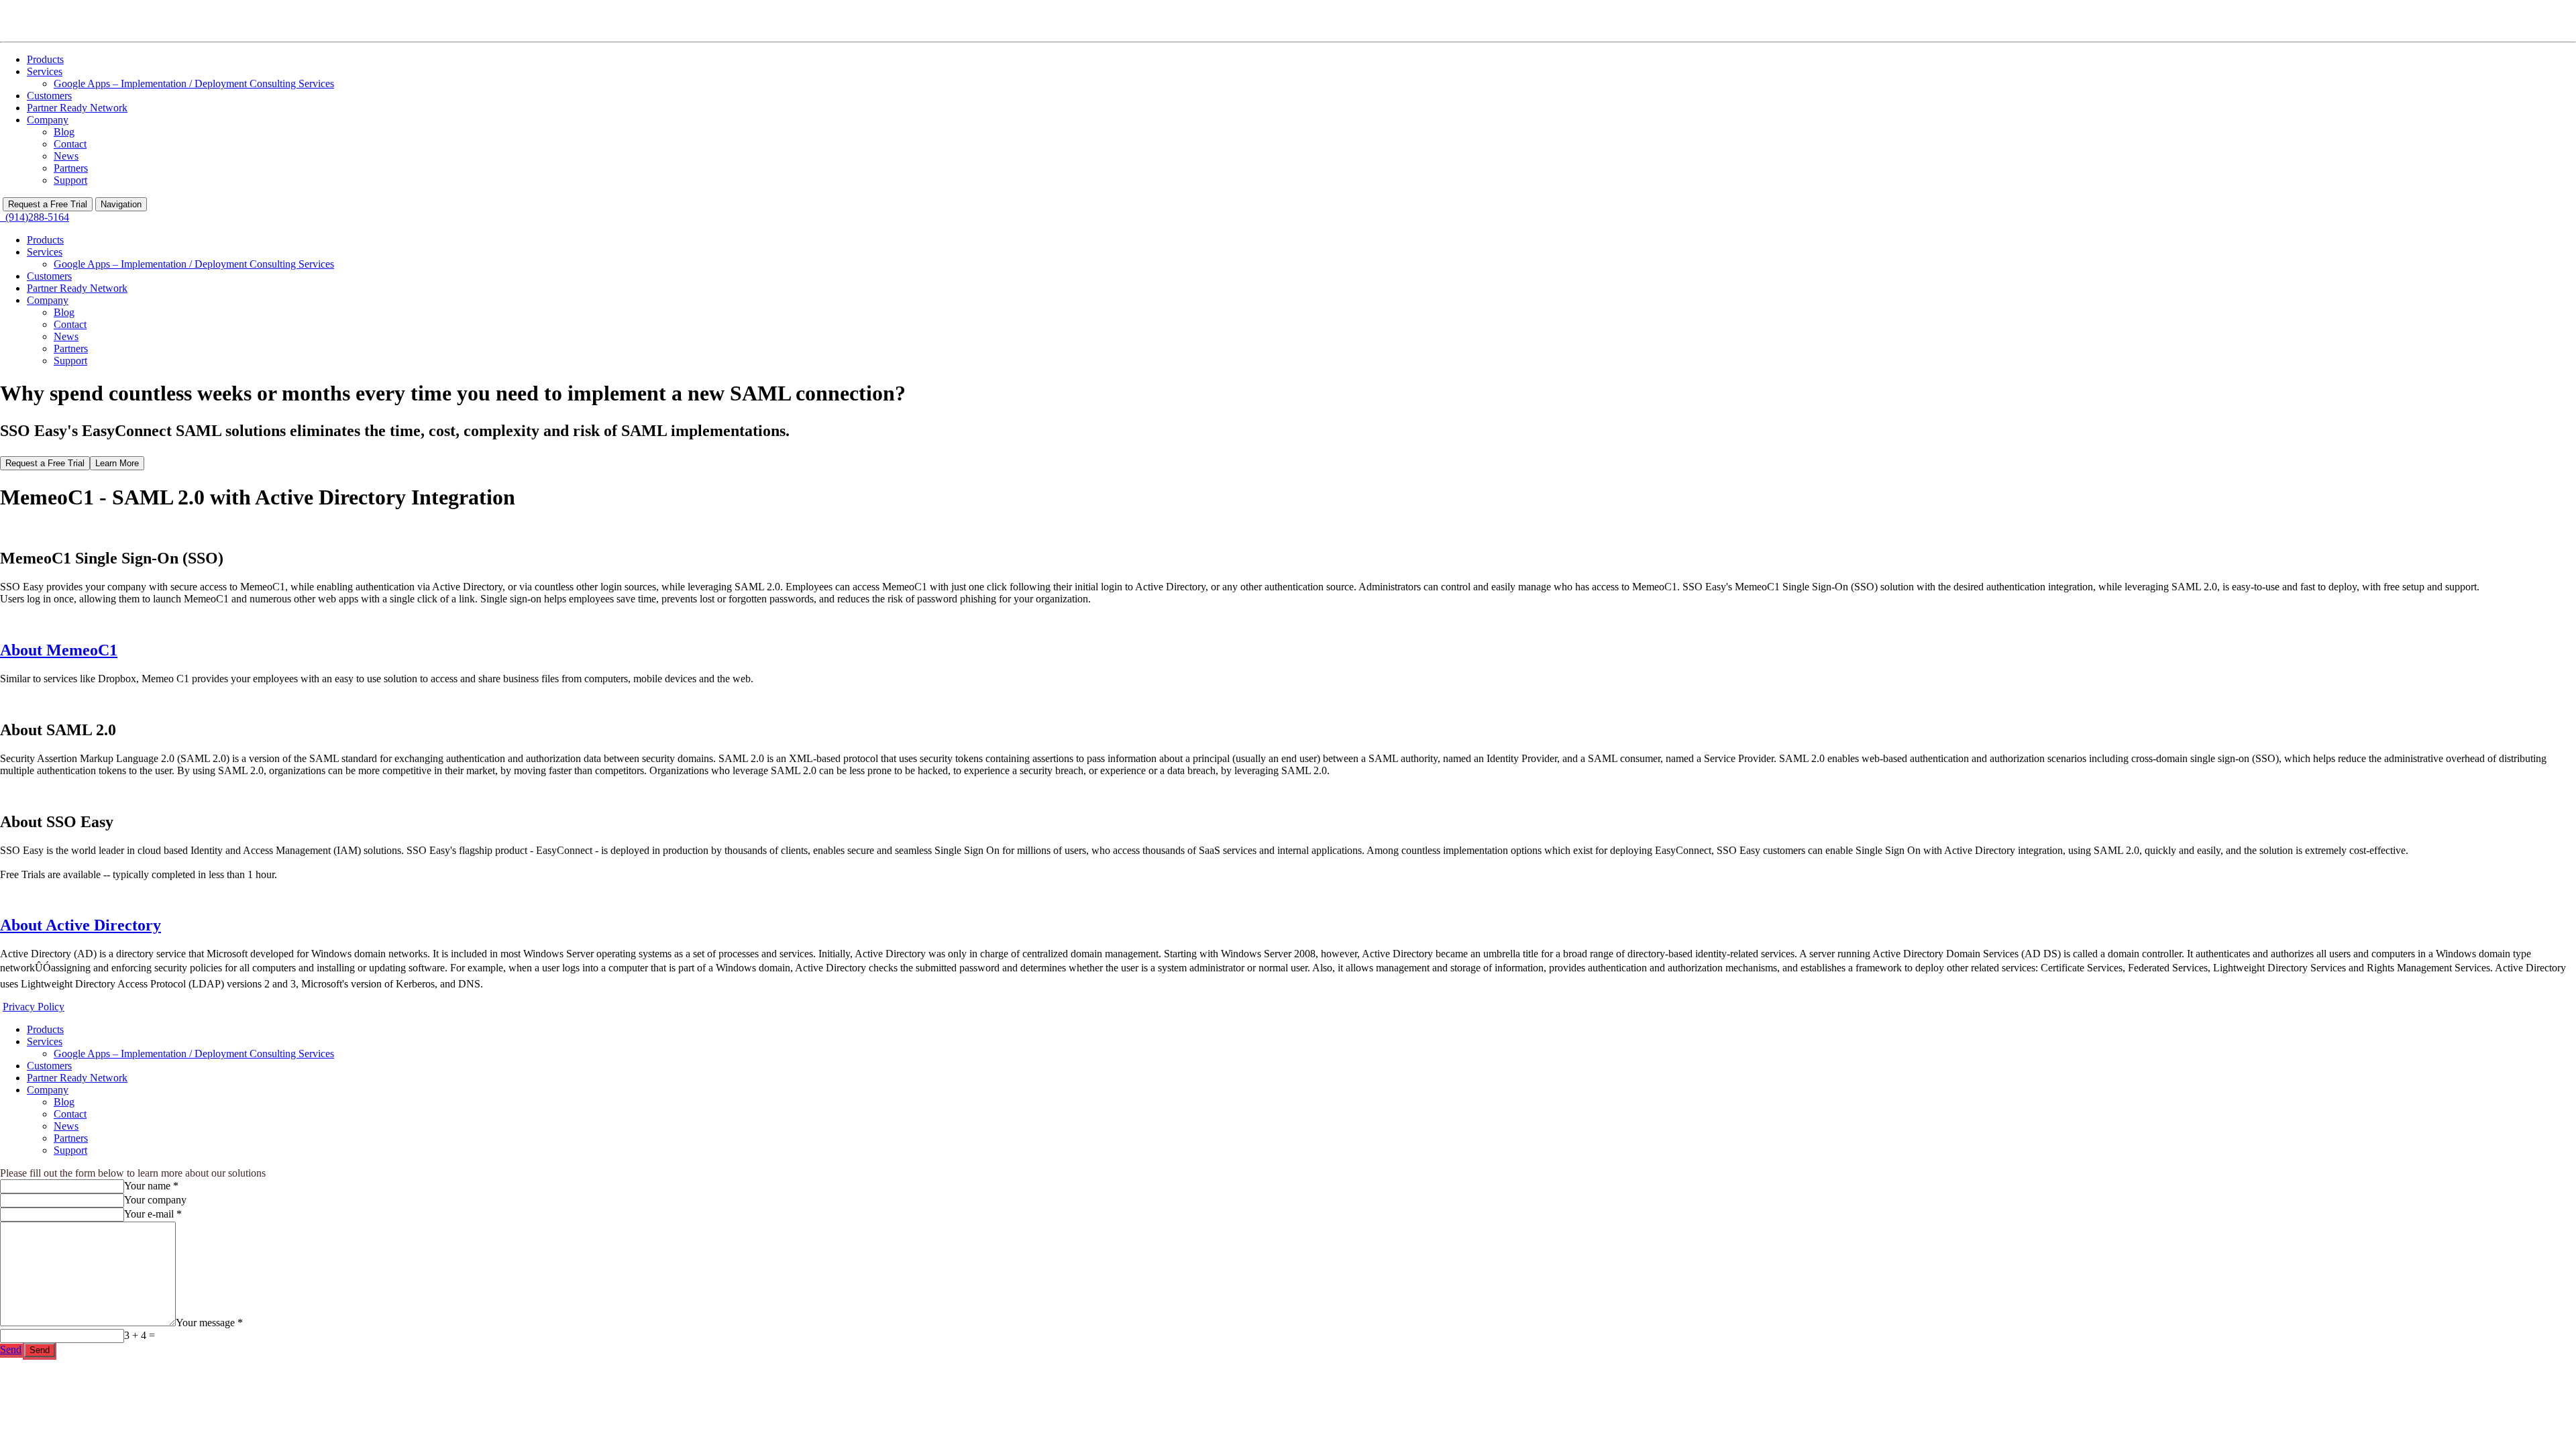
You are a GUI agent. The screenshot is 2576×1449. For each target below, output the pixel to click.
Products (45, 59)
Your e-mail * (153, 1214)
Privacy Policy (34, 1007)
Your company (155, 1200)
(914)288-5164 (35, 217)
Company (48, 120)
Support (70, 180)
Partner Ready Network (77, 108)
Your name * (151, 1186)
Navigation (121, 204)
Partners (71, 168)
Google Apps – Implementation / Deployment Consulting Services (194, 84)
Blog (64, 132)
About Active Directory (80, 925)
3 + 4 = (140, 1335)
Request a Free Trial (48, 204)
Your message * (209, 1323)
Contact (70, 144)
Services (45, 71)
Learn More (117, 463)
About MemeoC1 (59, 650)
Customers (49, 96)
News (66, 156)
